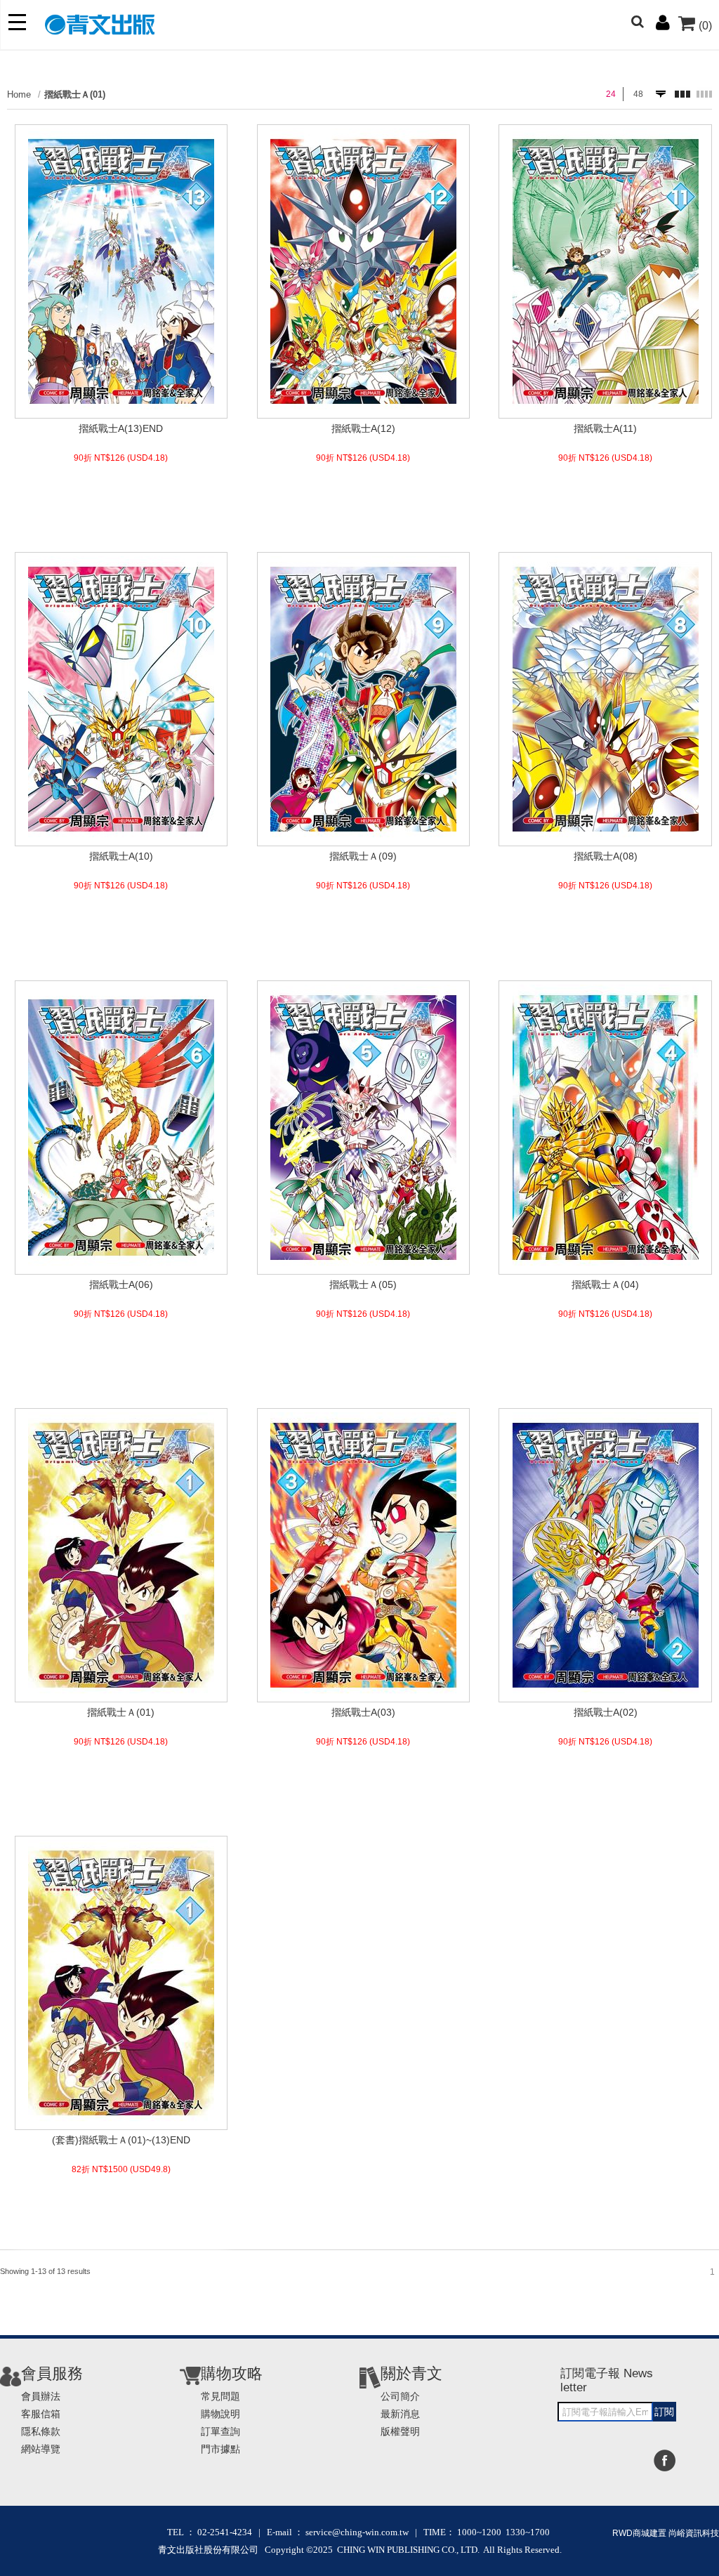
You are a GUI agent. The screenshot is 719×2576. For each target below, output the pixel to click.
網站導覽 (41, 2449)
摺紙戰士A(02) (606, 1712)
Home (19, 94)
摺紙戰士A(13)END (121, 428)
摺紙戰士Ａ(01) (75, 94)
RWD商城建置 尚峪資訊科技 (666, 2533)
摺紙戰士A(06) (121, 1284)
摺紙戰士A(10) (121, 856)
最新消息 (400, 2414)
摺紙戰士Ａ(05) (363, 1284)
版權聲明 (400, 2431)
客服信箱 (41, 2414)
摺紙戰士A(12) (363, 428)
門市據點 (220, 2449)
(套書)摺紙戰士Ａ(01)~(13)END (121, 2140)
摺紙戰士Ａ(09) (363, 856)
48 (638, 94)
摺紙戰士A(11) (605, 428)
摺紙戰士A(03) (363, 1712)
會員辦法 (41, 2396)
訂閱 (664, 2412)
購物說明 (220, 2414)
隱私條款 (41, 2431)
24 (611, 94)
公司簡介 (400, 2396)
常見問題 (220, 2396)
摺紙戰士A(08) (606, 856)
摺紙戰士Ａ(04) (605, 1284)
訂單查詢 (220, 2431)
